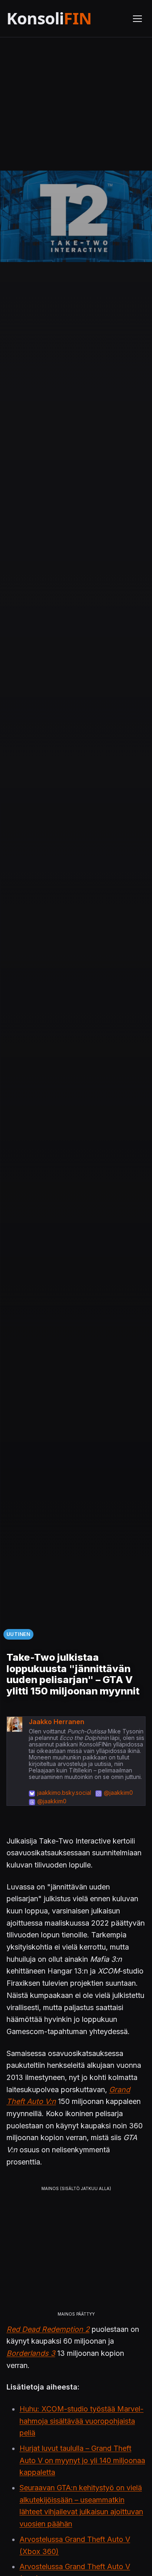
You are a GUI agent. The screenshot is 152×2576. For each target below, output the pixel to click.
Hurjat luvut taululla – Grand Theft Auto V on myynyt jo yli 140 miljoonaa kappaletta (82, 2460)
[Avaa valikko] (137, 19)
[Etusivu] (65, 18)
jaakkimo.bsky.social (64, 1793)
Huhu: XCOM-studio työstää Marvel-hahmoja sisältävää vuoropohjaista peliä (81, 2421)
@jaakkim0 (118, 1793)
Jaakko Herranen (57, 1722)
